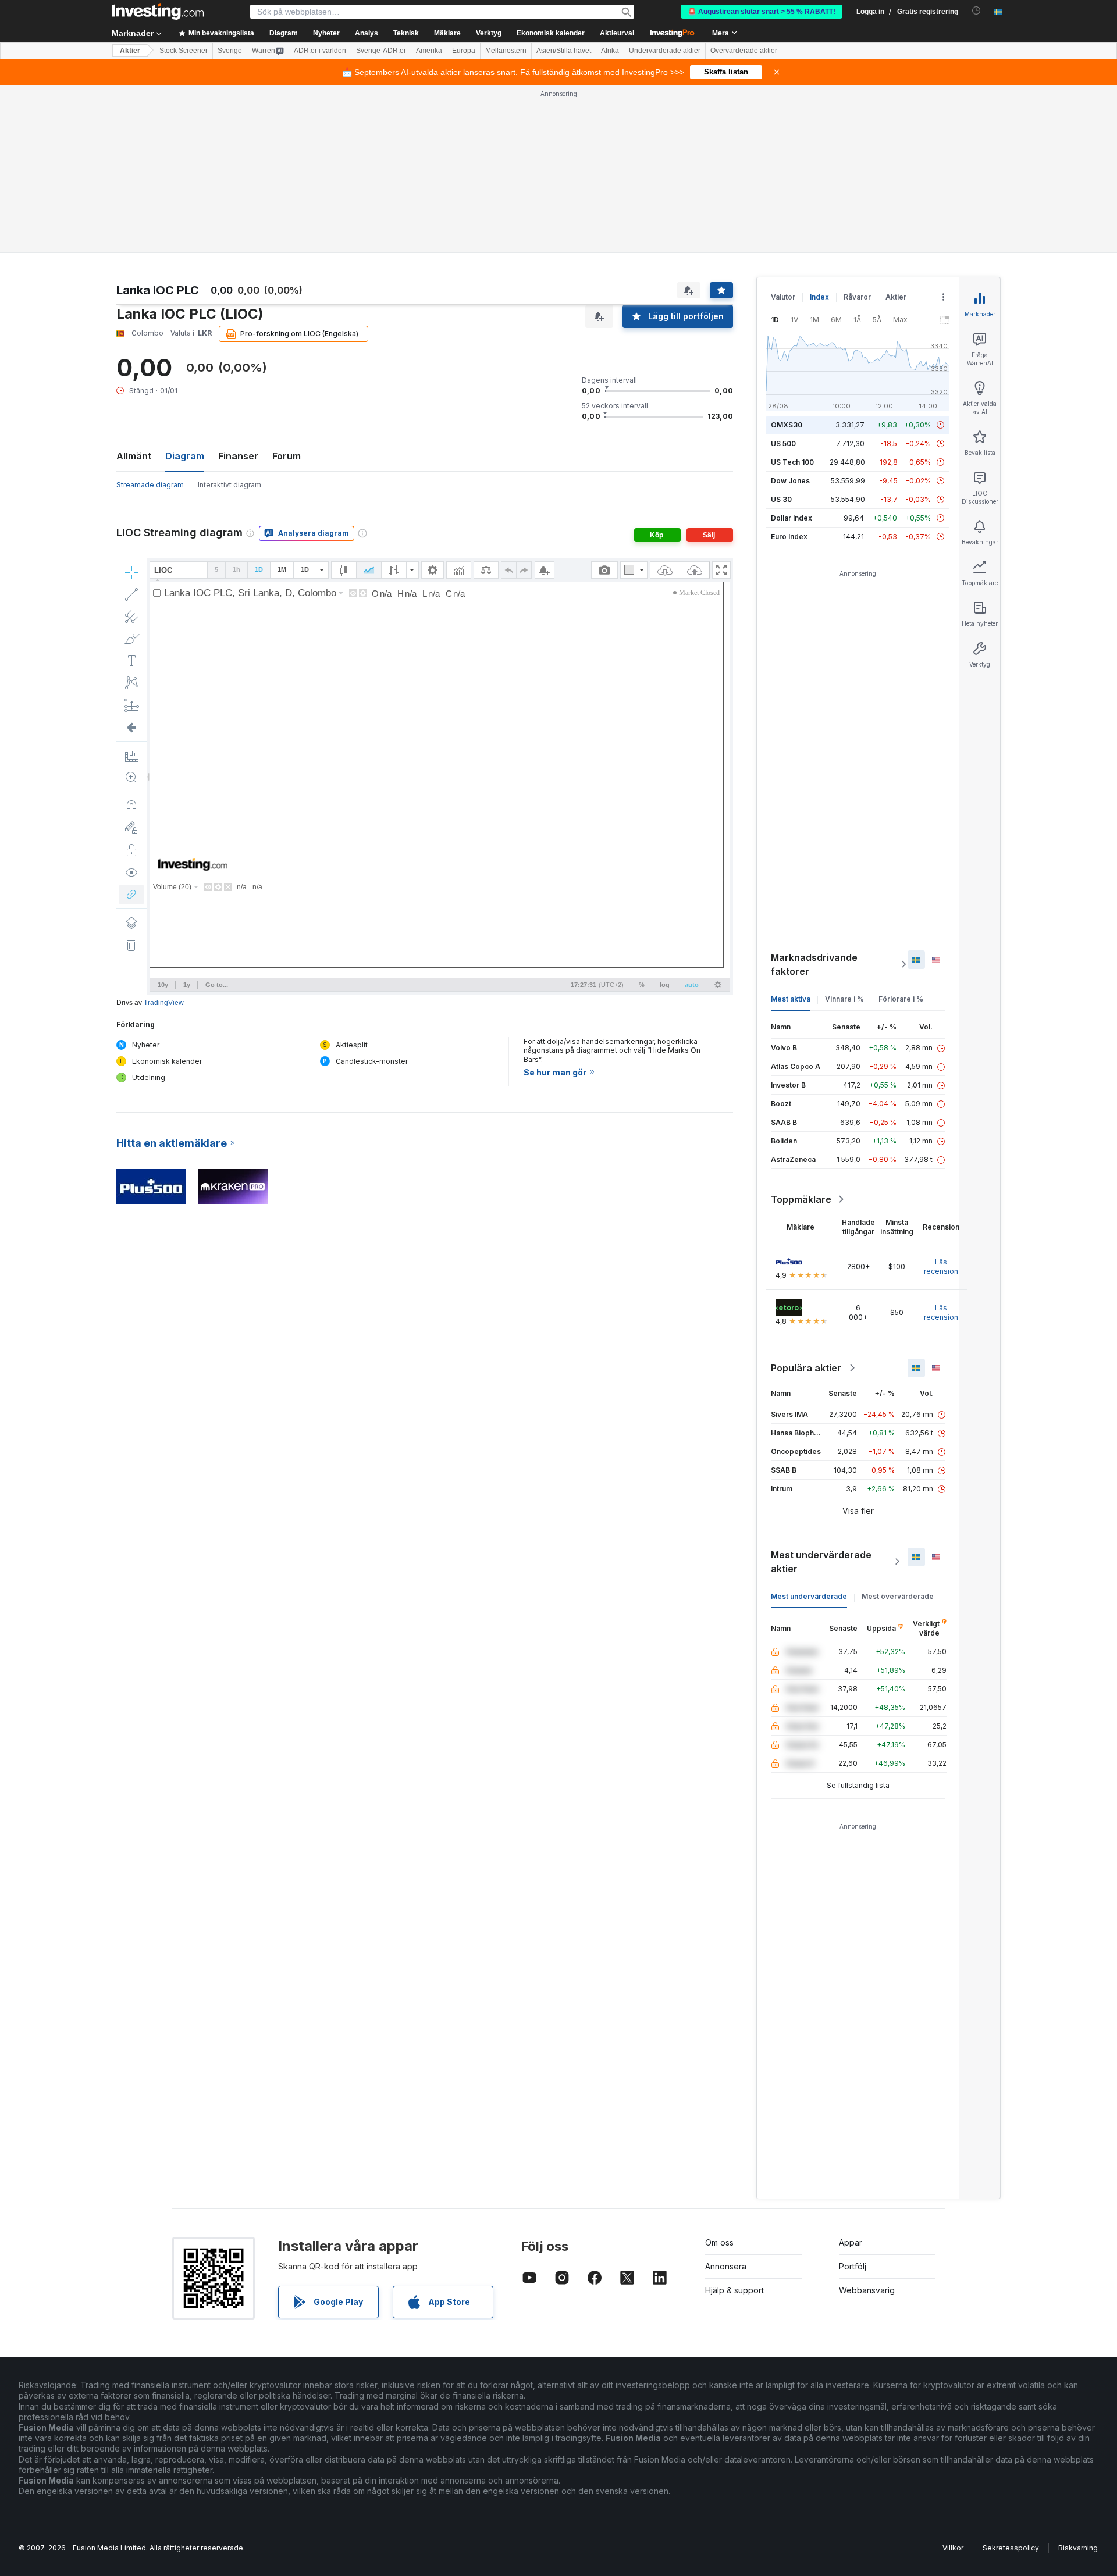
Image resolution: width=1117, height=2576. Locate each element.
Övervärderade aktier (744, 51)
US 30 (781, 499)
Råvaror (857, 297)
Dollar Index (791, 518)
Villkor (953, 2548)
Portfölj (853, 2266)
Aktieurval (617, 33)
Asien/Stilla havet (564, 51)
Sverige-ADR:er (381, 51)
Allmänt (134, 456)
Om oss (719, 2242)
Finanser (238, 456)
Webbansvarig (867, 2290)
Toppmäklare (801, 1199)
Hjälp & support (734, 2290)
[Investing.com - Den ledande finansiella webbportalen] (158, 12)
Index (819, 297)
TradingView (164, 1003)
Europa (464, 51)
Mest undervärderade (809, 1596)
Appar (851, 2242)
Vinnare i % (844, 999)
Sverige (230, 51)
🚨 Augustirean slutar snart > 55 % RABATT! (762, 12)
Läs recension (941, 1266)
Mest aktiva (791, 999)
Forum (287, 456)
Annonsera (726, 2266)
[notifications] (977, 11)
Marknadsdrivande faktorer (814, 964)
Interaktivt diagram (230, 485)
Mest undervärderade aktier (821, 1562)
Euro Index (789, 537)
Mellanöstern (506, 51)
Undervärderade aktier (665, 51)
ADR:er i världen (320, 51)
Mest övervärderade (898, 1596)
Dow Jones (790, 481)
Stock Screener (184, 51)
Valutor (783, 297)
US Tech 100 (792, 462)
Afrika (610, 51)
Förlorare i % (901, 999)
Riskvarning (1078, 2548)
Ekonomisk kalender (551, 33)
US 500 (783, 443)
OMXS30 (787, 425)
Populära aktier (806, 1368)
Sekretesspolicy (1011, 2548)
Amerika (429, 51)
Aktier (130, 51)
